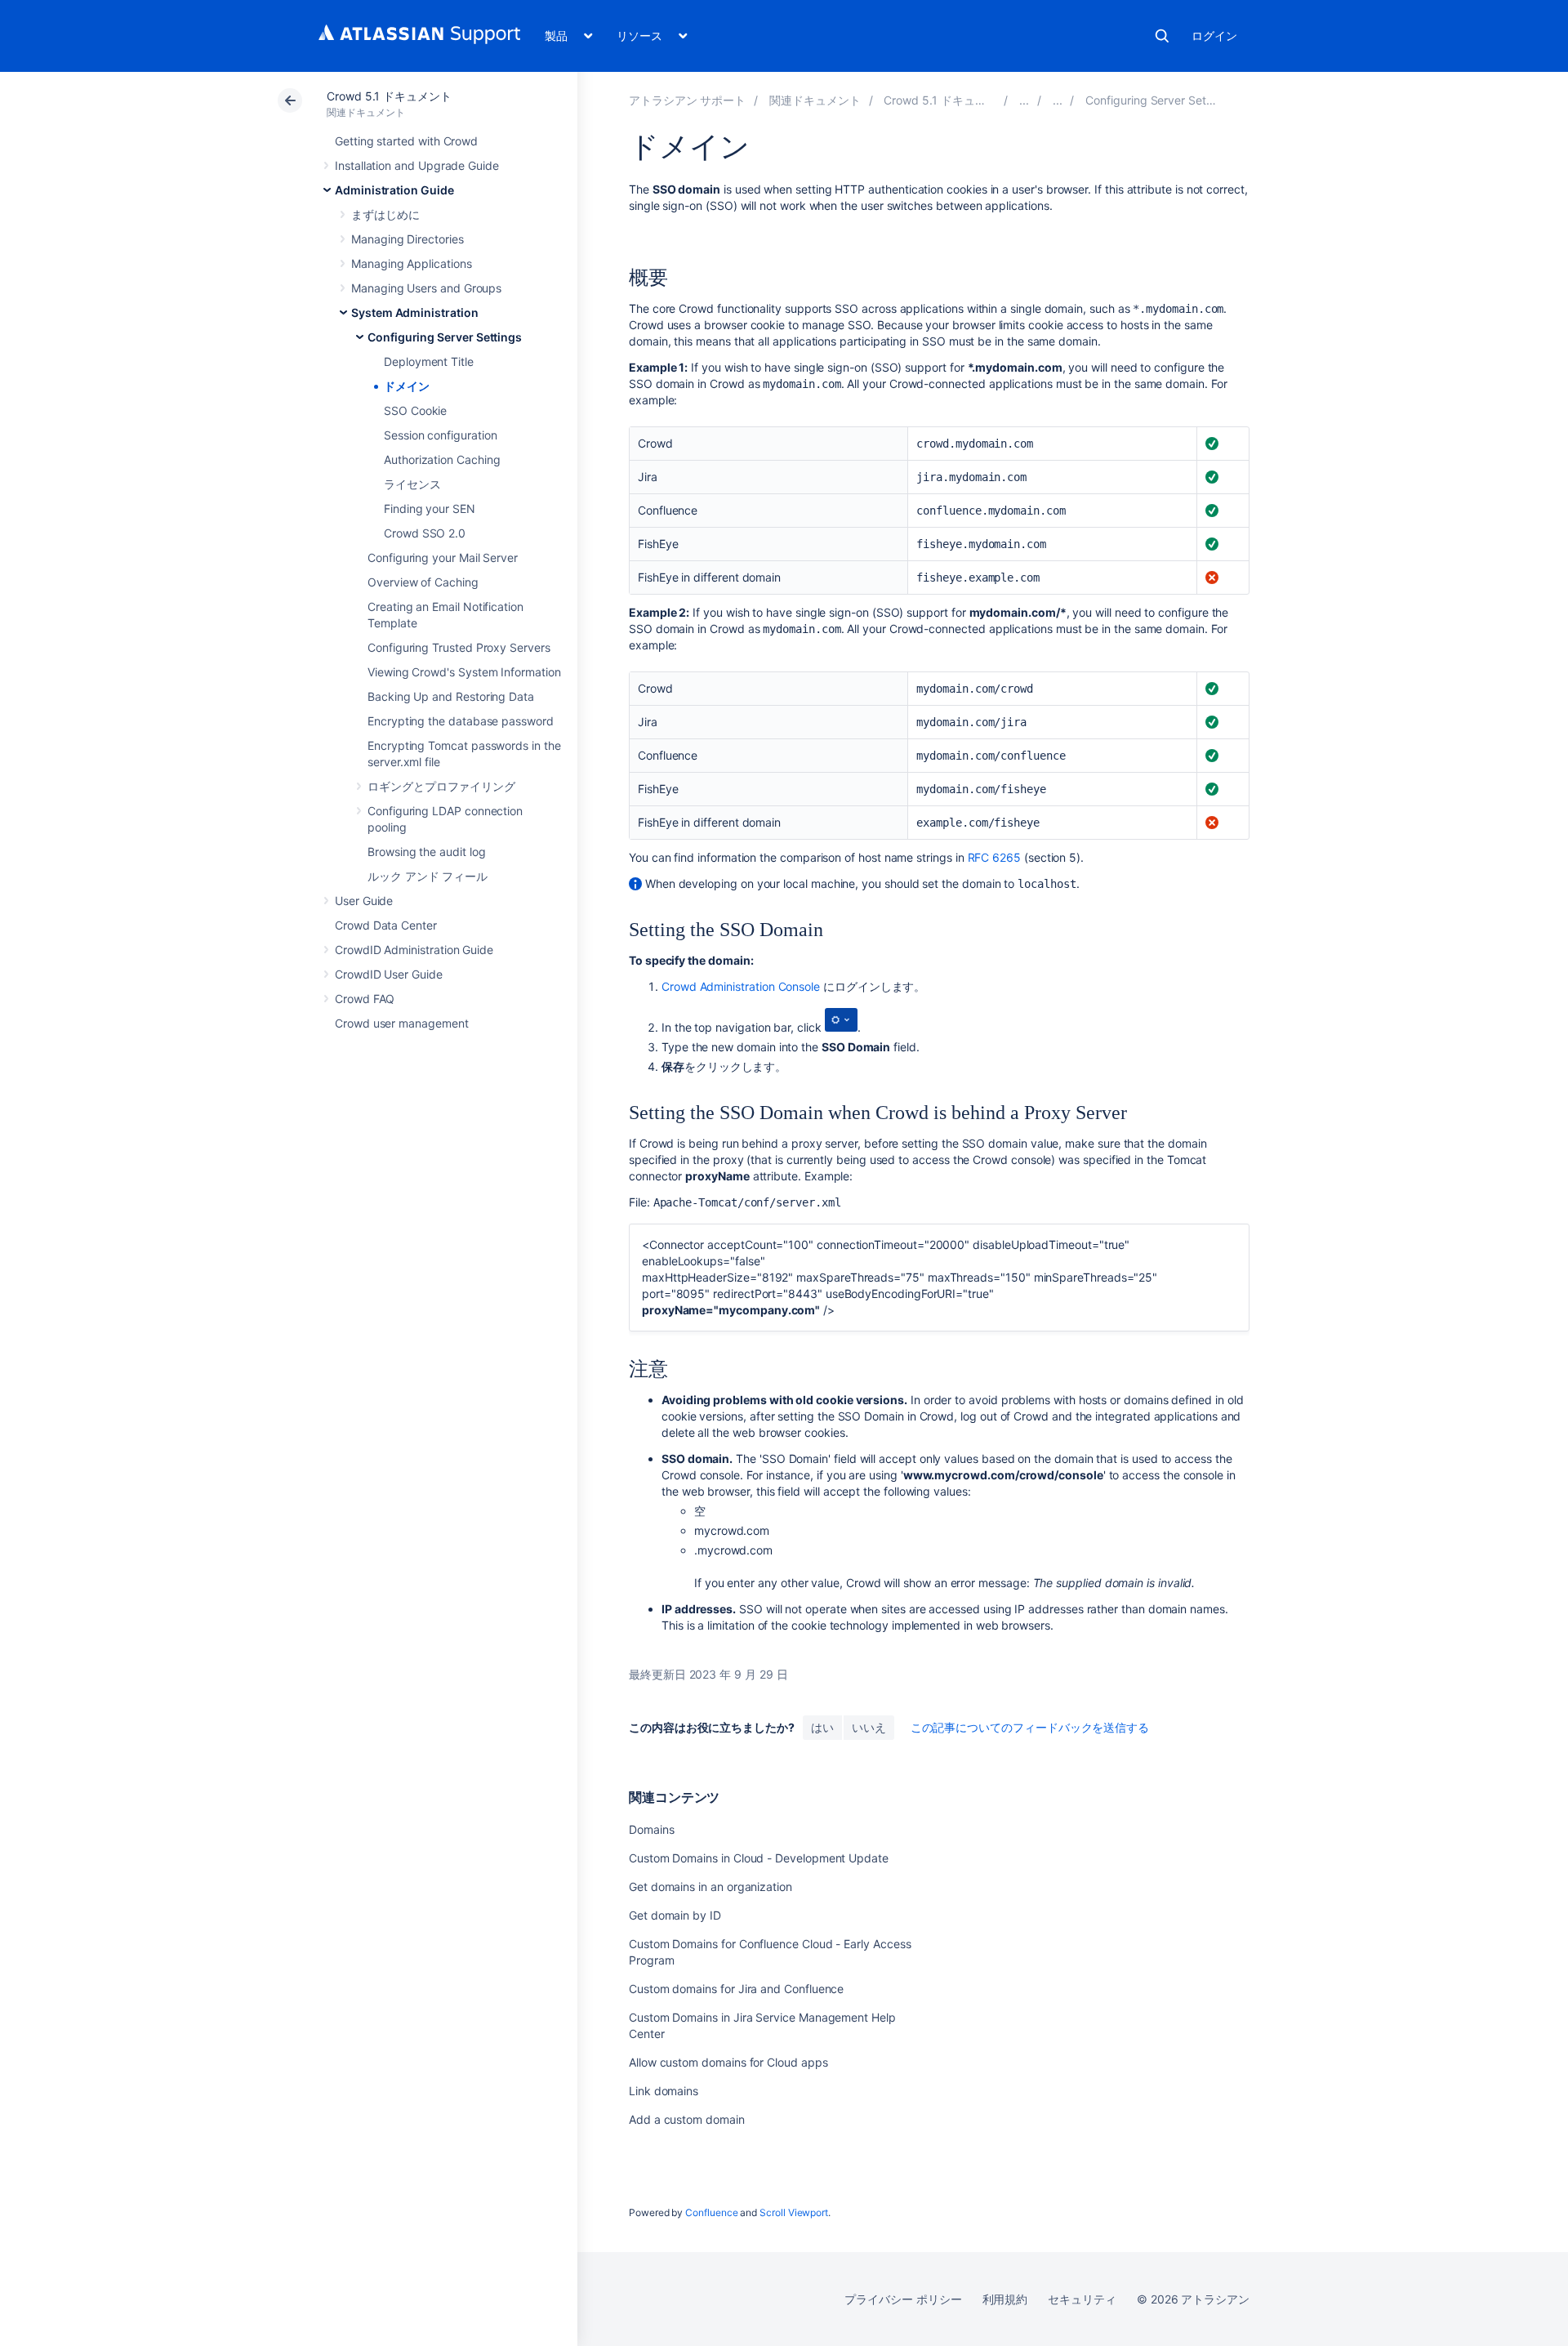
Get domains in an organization (710, 1887)
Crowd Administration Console (741, 986)
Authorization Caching (442, 459)
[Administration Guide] (1024, 100)
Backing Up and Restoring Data (451, 696)
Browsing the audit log (426, 852)
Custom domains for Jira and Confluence (736, 1989)
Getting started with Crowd (406, 141)
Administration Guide (394, 190)
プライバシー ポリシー (903, 2299)
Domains (652, 1829)
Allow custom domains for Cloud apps (728, 2062)
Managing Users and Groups (426, 288)
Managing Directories (408, 239)
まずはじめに (385, 214)
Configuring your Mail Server (443, 558)
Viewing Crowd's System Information (464, 672)
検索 (1162, 36)
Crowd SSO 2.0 (425, 533)
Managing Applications (412, 263)
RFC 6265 (994, 857)
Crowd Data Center (386, 925)
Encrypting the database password (461, 721)
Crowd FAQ (365, 999)
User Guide (364, 901)
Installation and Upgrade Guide (417, 165)
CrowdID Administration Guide (414, 950)
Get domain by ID (675, 1915)
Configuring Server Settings (445, 337)
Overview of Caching (423, 582)
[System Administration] (1058, 100)
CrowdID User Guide (389, 974)
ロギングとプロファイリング (441, 786)
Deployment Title (429, 361)
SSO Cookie (415, 410)
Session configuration (441, 435)
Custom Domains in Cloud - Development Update (759, 1858)
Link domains (664, 2091)
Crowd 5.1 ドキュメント (389, 96)
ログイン (1214, 36)
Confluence (711, 2212)
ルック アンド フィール (428, 876)
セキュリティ (1082, 2299)
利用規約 (1005, 2299)
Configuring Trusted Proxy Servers (459, 647)
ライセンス (412, 484)
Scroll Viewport (794, 2212)
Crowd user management (402, 1023)
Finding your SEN (430, 508)
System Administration (415, 312)
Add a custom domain (687, 2119)
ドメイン (407, 386)
